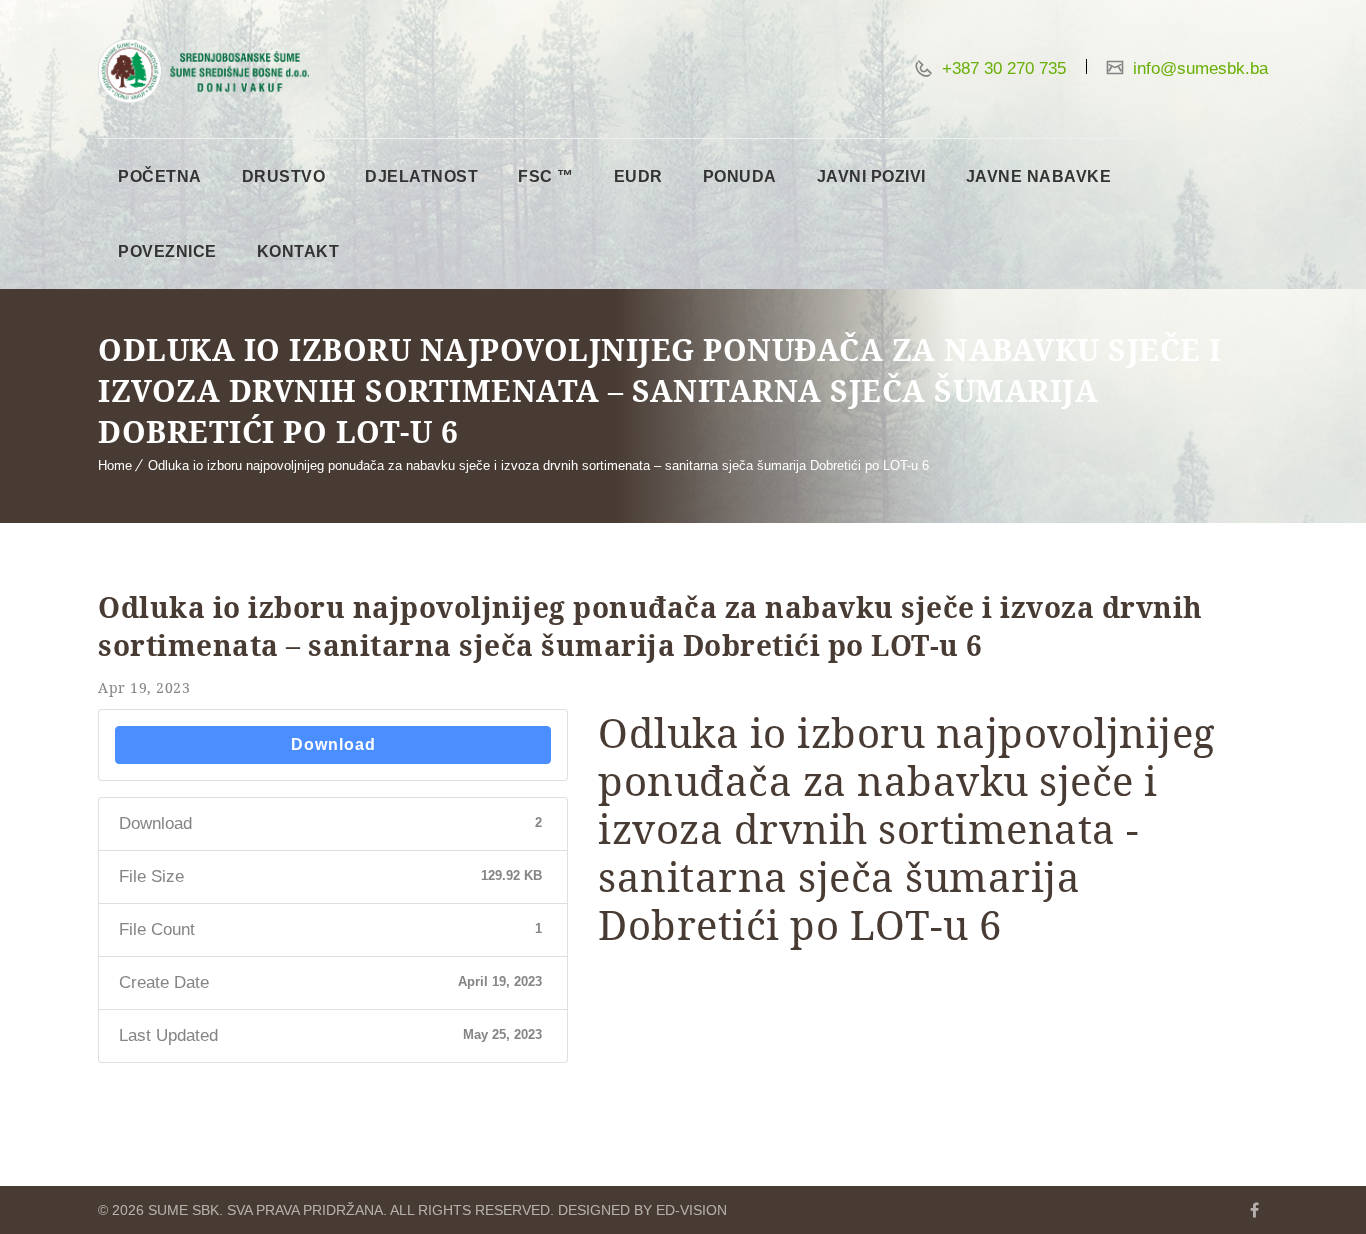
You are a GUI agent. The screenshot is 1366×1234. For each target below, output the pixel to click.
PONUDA (740, 176)
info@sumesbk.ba (1198, 68)
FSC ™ (546, 176)
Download (333, 744)
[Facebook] (1254, 1210)
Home (115, 465)
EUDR (638, 176)
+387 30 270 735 (1001, 68)
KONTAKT (298, 251)
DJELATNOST (421, 176)
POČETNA (160, 176)
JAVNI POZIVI (871, 176)
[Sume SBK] (203, 71)
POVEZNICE (167, 251)
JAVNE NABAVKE (1039, 176)
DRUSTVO (284, 176)
